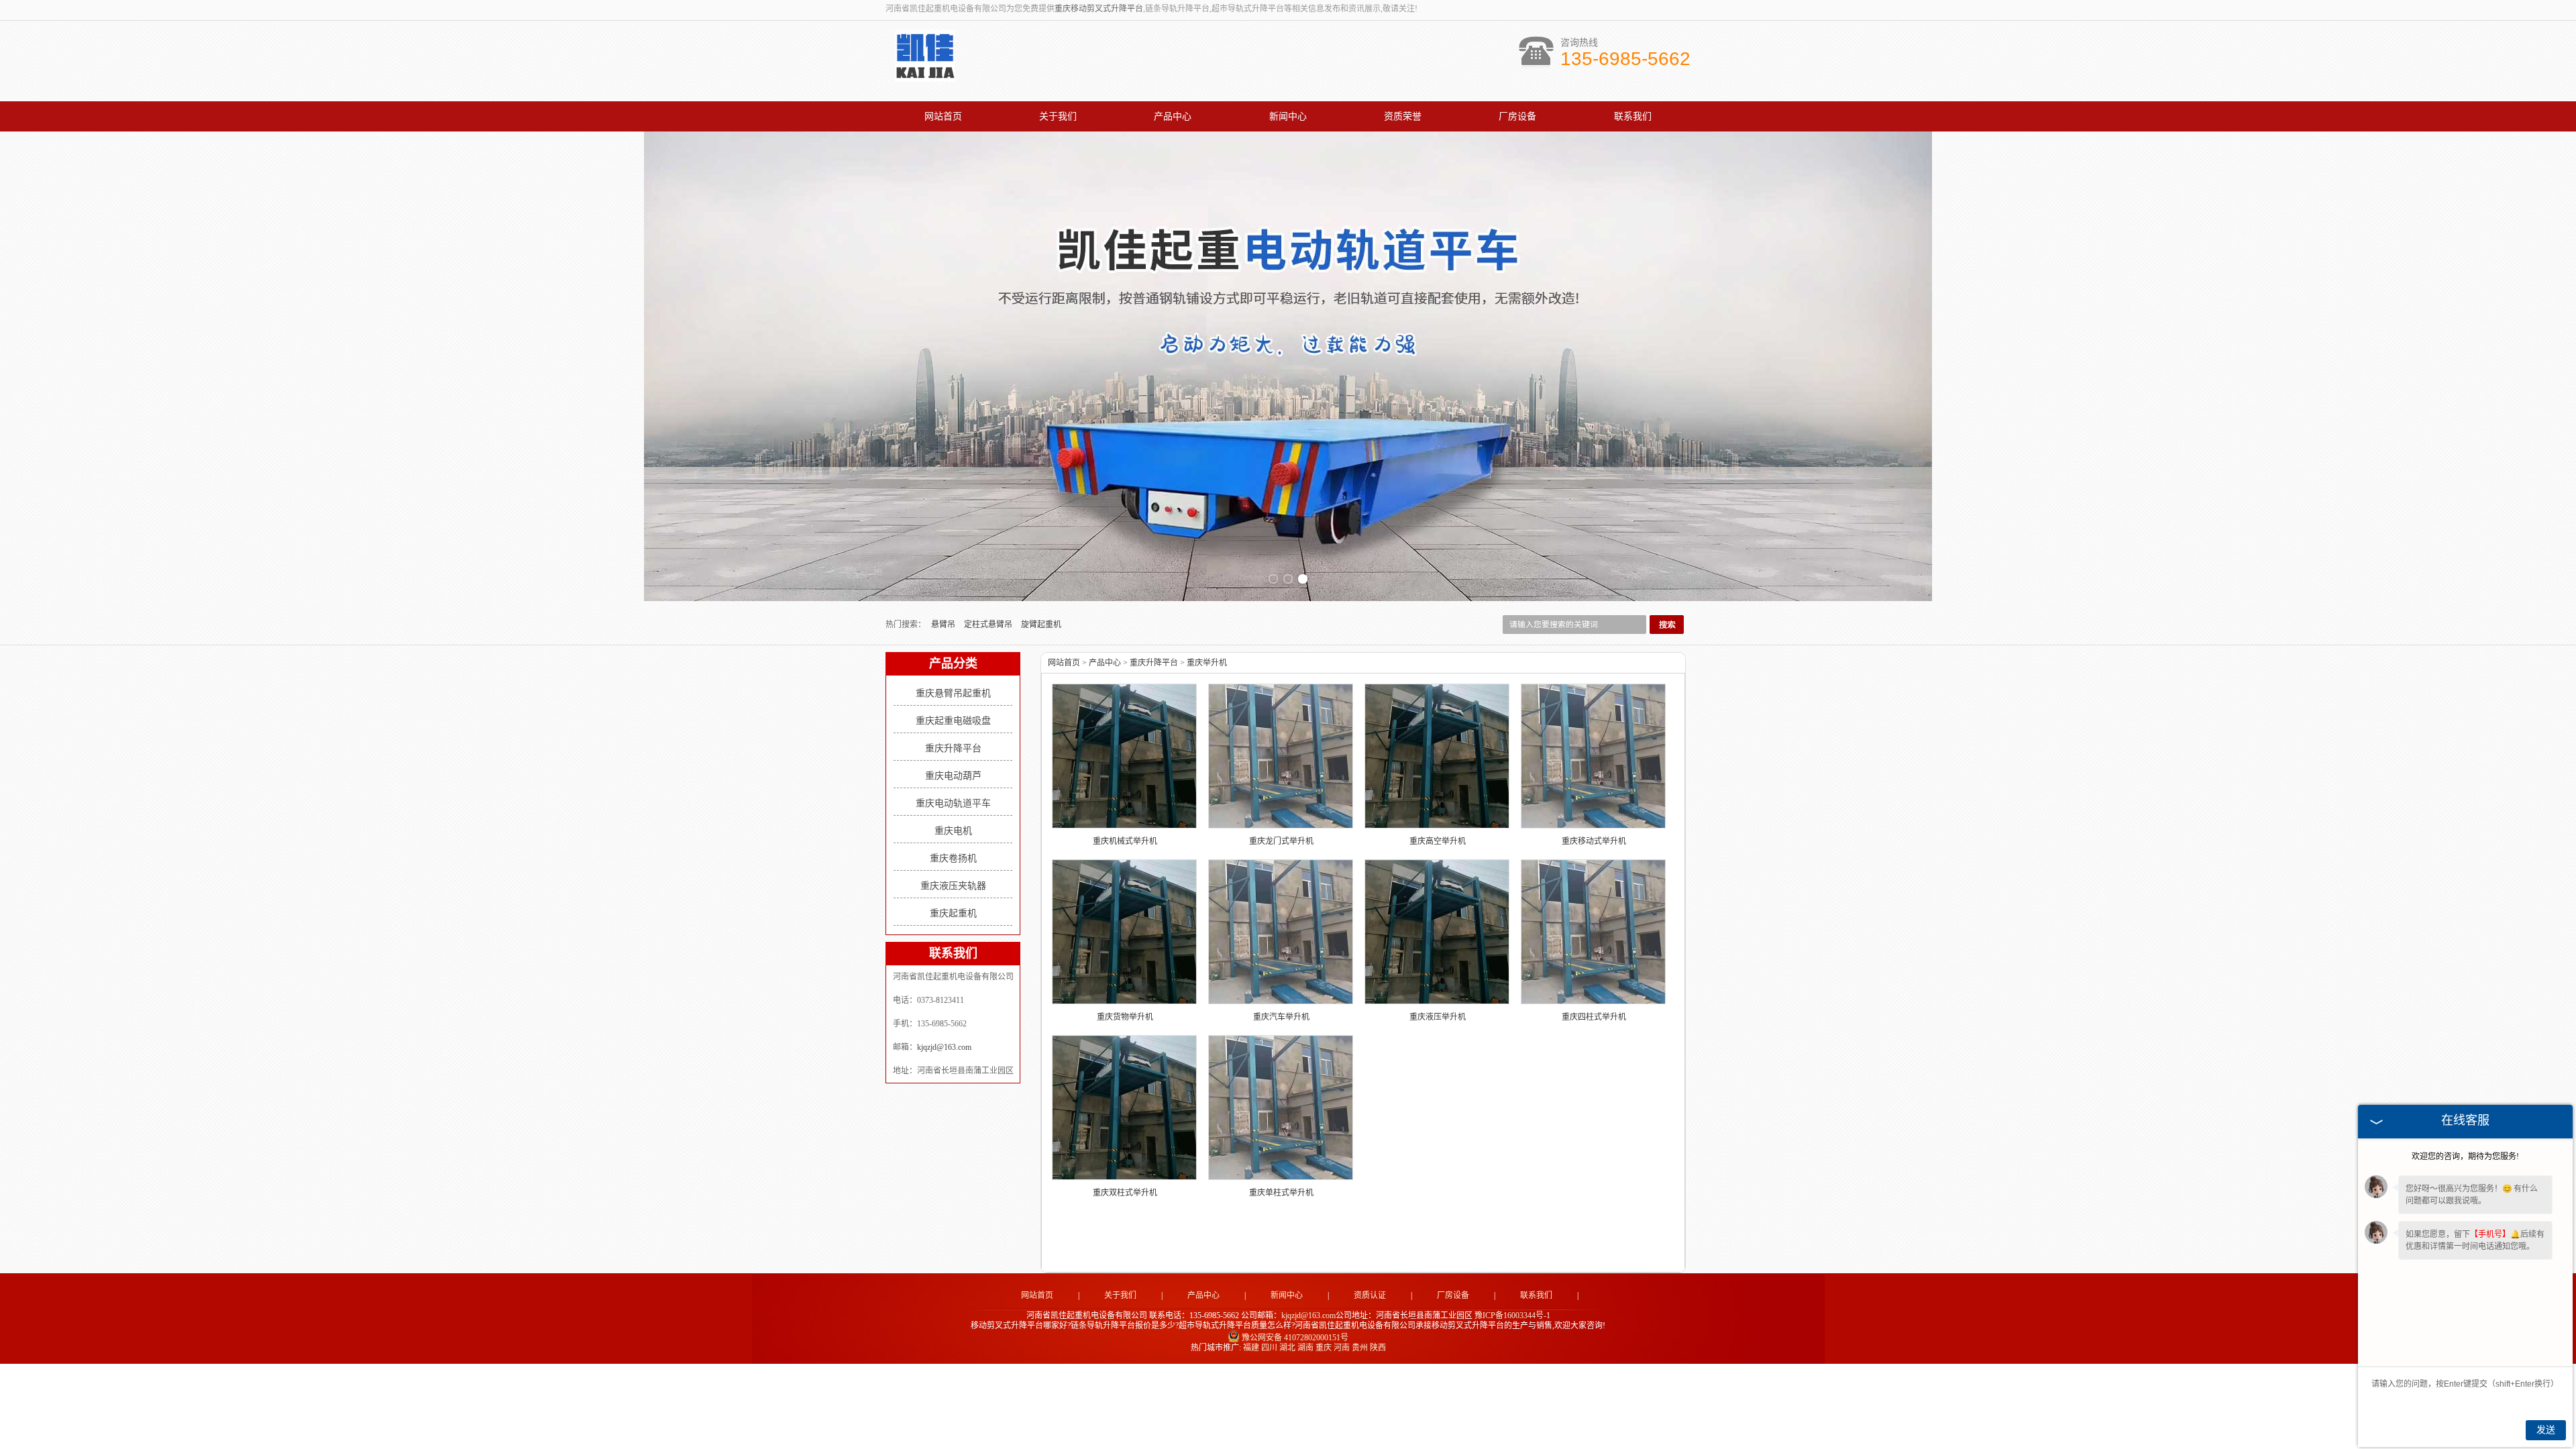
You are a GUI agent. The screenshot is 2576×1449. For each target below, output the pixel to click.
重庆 (1324, 1348)
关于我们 (1058, 116)
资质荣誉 (1403, 116)
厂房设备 (1517, 116)
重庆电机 (953, 831)
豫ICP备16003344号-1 (1512, 1316)
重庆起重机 (953, 913)
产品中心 (1173, 116)
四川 (1269, 1348)
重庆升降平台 (953, 748)
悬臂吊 (944, 625)
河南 (1342, 1348)
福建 (1251, 1348)
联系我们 (1633, 116)
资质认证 (1370, 1295)
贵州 (1360, 1348)
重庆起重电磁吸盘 (953, 721)
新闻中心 (1288, 116)
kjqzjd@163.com (944, 1047)
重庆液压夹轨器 (953, 886)
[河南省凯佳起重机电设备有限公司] (925, 74)
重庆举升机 (1207, 663)
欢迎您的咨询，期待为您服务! (2465, 1157)
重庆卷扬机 (953, 858)
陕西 (1378, 1348)
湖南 (1305, 1348)
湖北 (1287, 1348)
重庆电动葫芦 (953, 776)
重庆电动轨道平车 (953, 803)
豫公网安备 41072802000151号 (1295, 1338)
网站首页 (943, 116)
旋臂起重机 (1041, 625)
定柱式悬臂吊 (989, 625)
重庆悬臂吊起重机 (953, 693)
